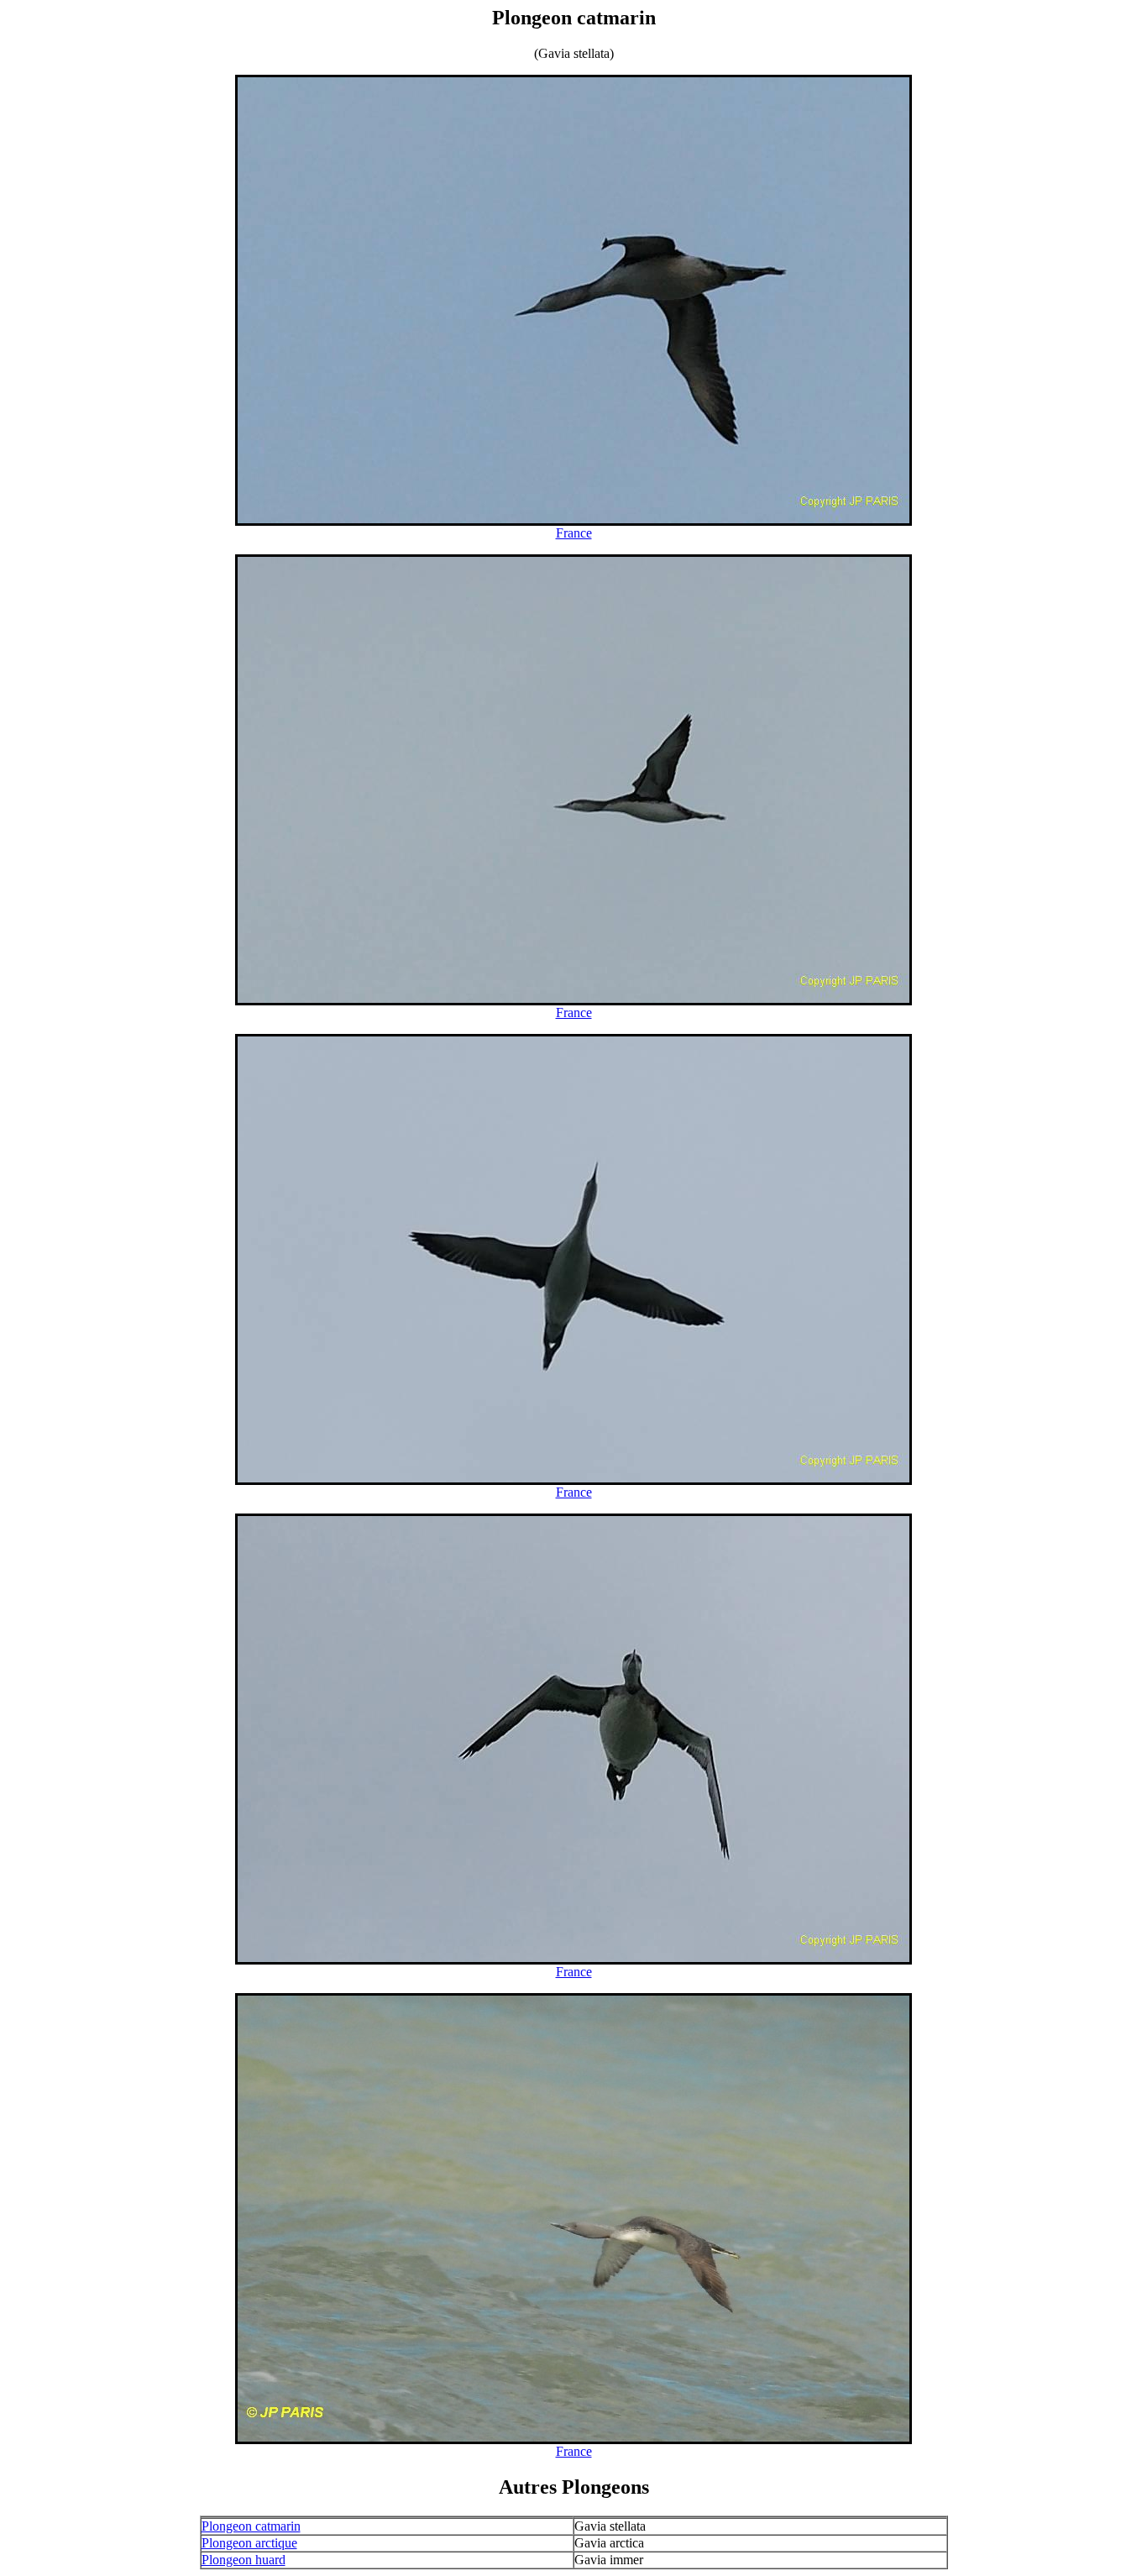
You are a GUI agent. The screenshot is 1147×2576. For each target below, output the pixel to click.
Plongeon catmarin (251, 2526)
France (574, 533)
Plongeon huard (244, 2560)
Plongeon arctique (249, 2543)
